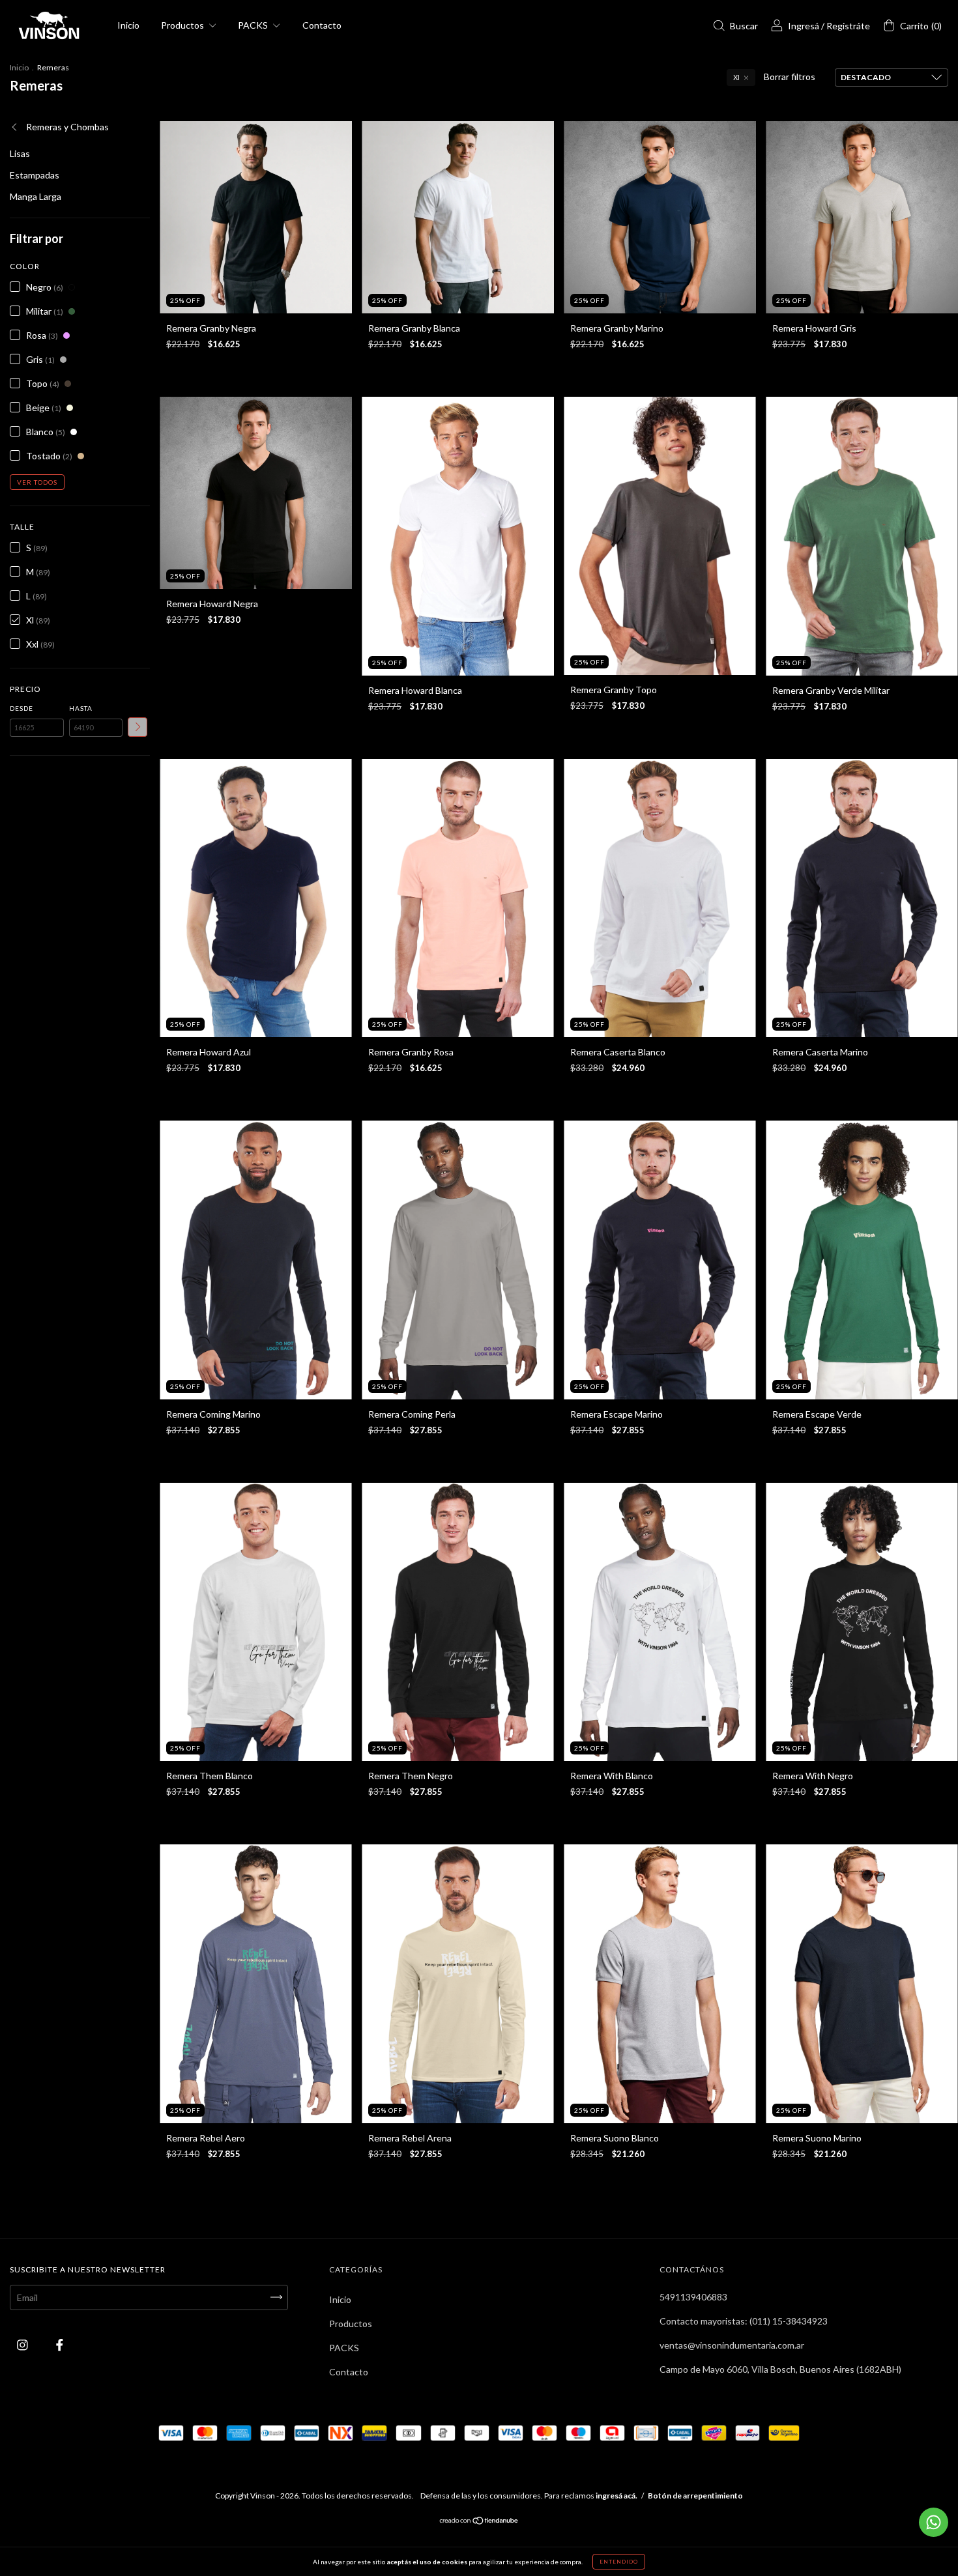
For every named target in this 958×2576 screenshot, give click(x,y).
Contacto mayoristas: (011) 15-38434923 (744, 2321)
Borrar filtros (790, 77)
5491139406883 (693, 2297)
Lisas (20, 153)
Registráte (848, 26)
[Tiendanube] (479, 2522)
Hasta (81, 708)
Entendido (619, 2562)
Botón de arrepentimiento (695, 2496)
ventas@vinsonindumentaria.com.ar (732, 2345)
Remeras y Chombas (66, 127)
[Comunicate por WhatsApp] (934, 2522)
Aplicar (138, 727)
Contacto (322, 25)
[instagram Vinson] (23, 2344)
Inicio (128, 25)
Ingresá (804, 26)
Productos (183, 25)
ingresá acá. (617, 2496)
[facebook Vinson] (60, 2344)
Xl (736, 78)
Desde (22, 708)
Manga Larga (36, 196)
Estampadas (35, 175)
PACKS (254, 25)
